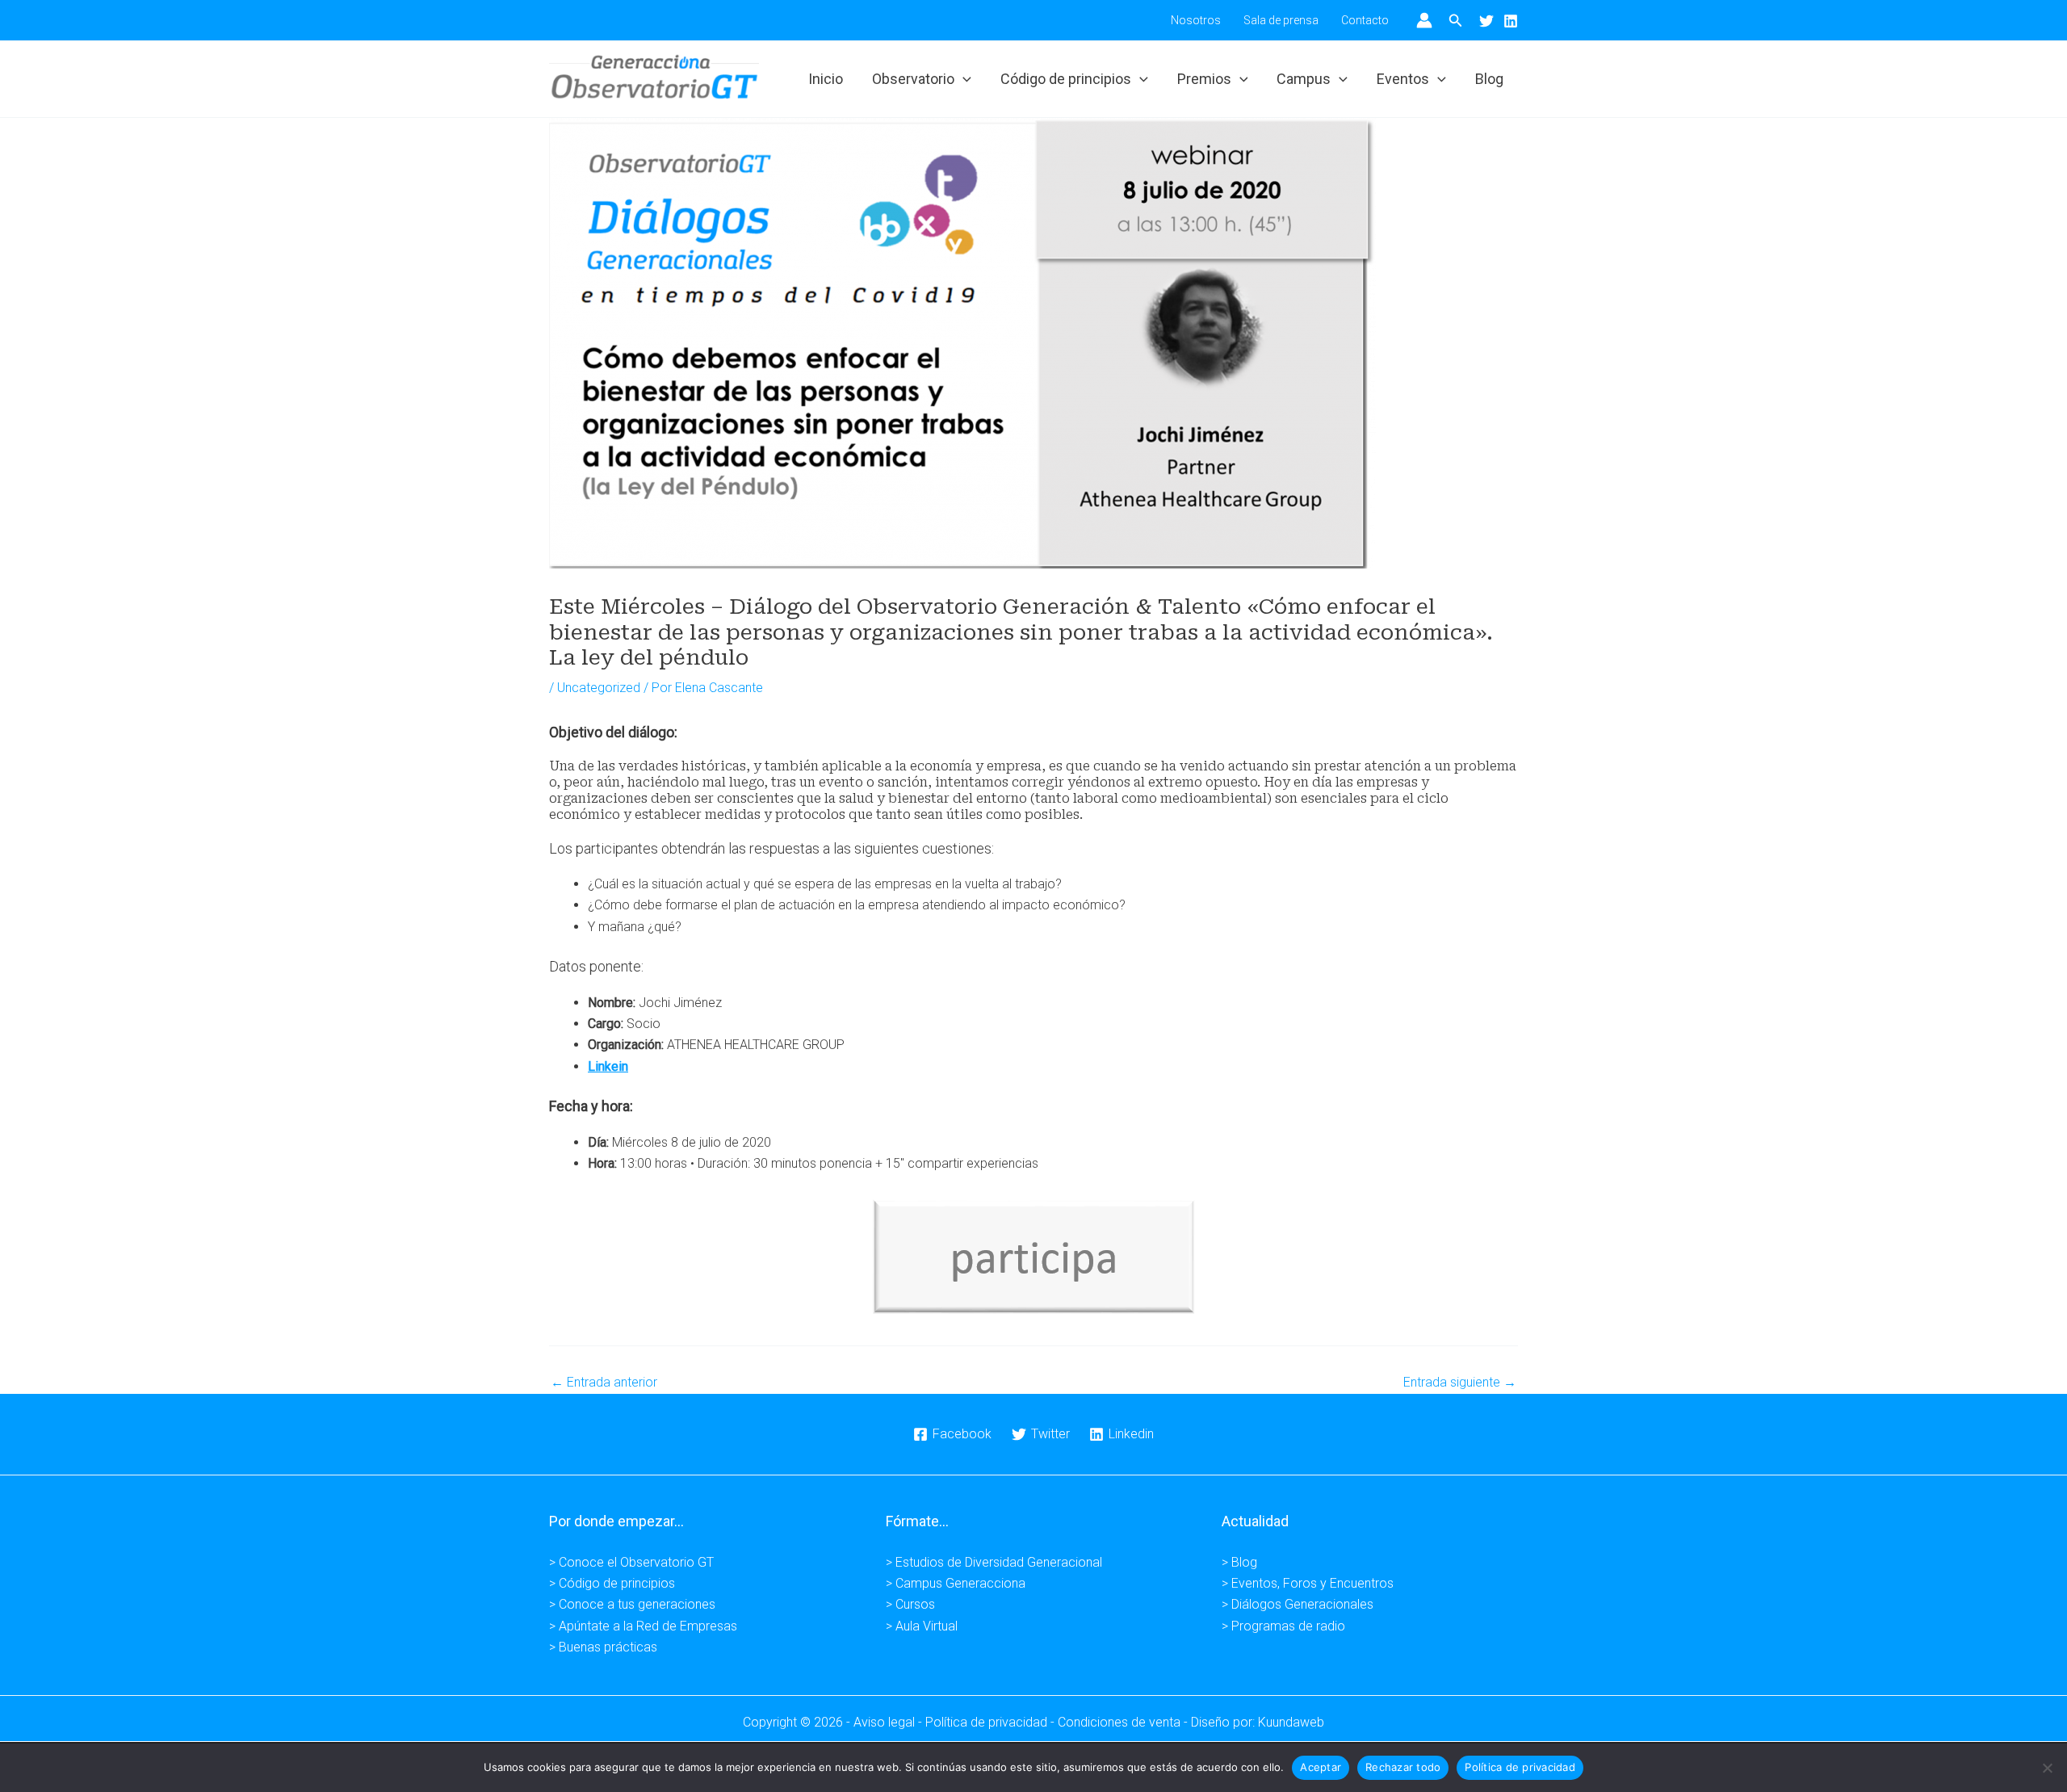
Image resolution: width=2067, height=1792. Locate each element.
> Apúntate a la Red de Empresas (643, 1626)
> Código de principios (612, 1583)
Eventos (1403, 79)
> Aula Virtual (922, 1626)
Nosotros (1196, 20)
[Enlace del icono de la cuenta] (1424, 20)
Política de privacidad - (992, 1722)
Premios (1204, 79)
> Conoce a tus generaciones (632, 1604)
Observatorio (913, 79)
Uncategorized (599, 688)
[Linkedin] (1511, 21)
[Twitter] (1486, 21)
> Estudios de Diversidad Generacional (994, 1562)
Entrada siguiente (1460, 1383)
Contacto (1365, 20)
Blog (1489, 79)
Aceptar (1321, 1767)
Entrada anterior (604, 1383)
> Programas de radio (1283, 1626)
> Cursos (910, 1604)
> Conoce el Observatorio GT (631, 1562)
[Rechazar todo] (2047, 1768)
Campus (1304, 79)
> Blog (1239, 1562)
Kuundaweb (1291, 1722)
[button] (1456, 21)
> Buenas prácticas (603, 1647)
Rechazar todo (1403, 1767)
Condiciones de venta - (1124, 1722)
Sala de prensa (1281, 20)
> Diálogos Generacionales (1298, 1604)
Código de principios (1066, 79)
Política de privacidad (1520, 1767)
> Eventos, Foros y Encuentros (1308, 1583)
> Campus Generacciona (956, 1583)
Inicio (826, 79)
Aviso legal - (889, 1722)
